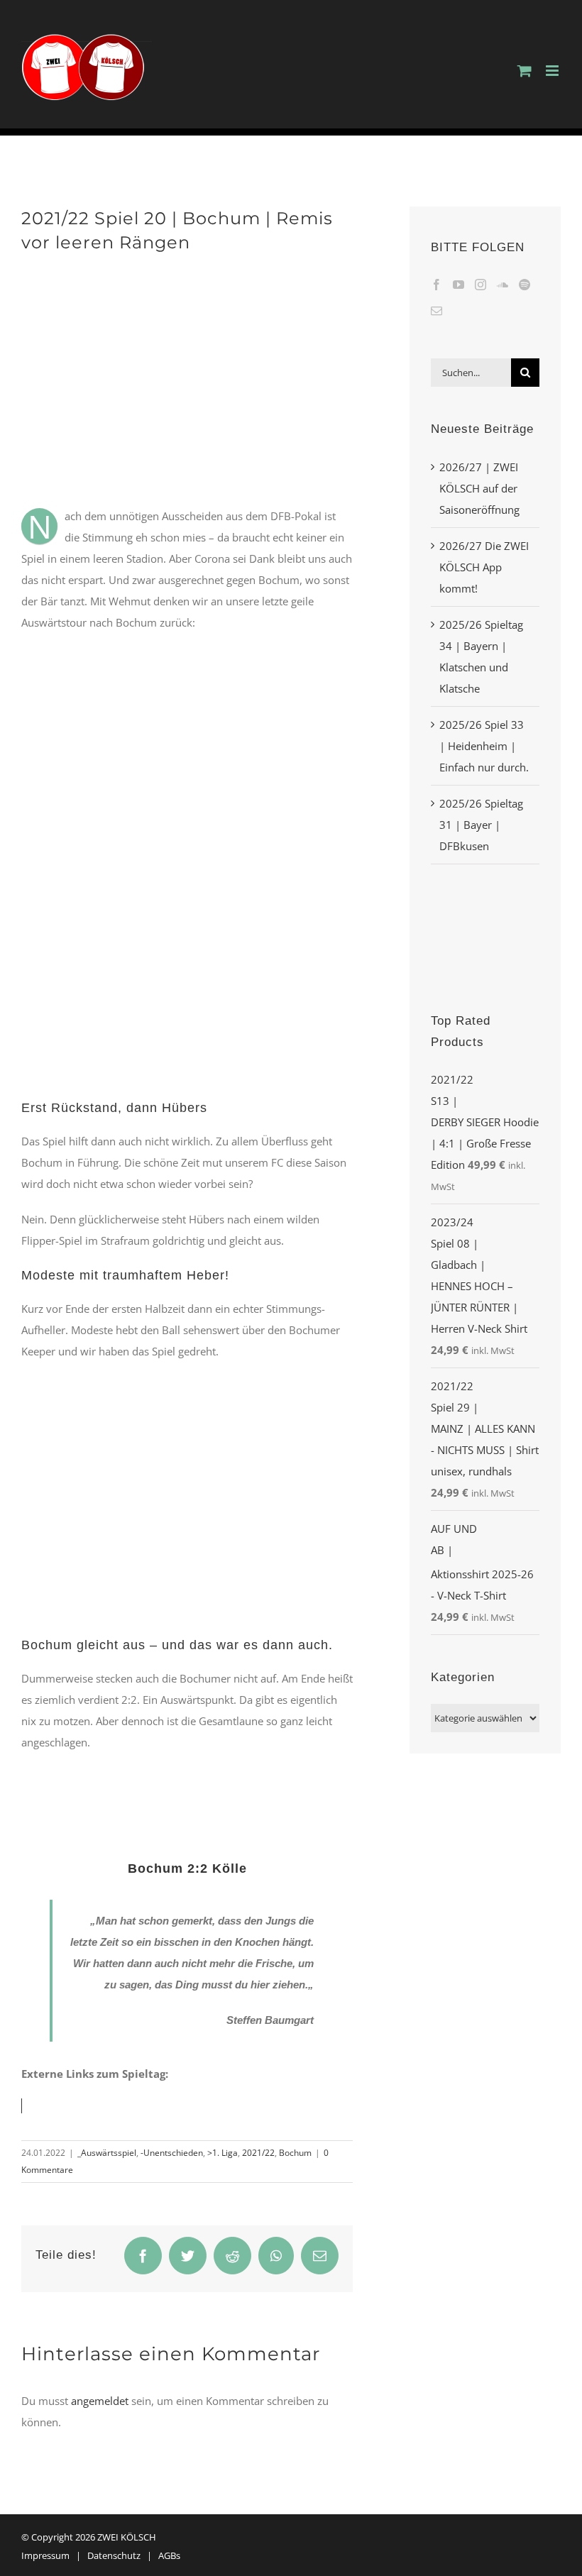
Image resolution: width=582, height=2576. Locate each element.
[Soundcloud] (503, 285)
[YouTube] (459, 285)
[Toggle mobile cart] (525, 71)
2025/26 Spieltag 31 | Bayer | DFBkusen (481, 825)
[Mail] (436, 311)
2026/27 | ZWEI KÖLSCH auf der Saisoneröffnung (479, 488)
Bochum (295, 2153)
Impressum (45, 2555)
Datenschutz (114, 2555)
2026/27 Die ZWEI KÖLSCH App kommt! (484, 567)
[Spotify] (525, 285)
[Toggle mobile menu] (553, 71)
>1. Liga (223, 2153)
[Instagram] (481, 285)
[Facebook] (436, 285)
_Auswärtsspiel (107, 2153)
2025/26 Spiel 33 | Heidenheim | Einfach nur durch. (484, 746)
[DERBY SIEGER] (485, 901)
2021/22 (258, 2153)
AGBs (169, 2555)
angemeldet (100, 2401)
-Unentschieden (172, 2153)
